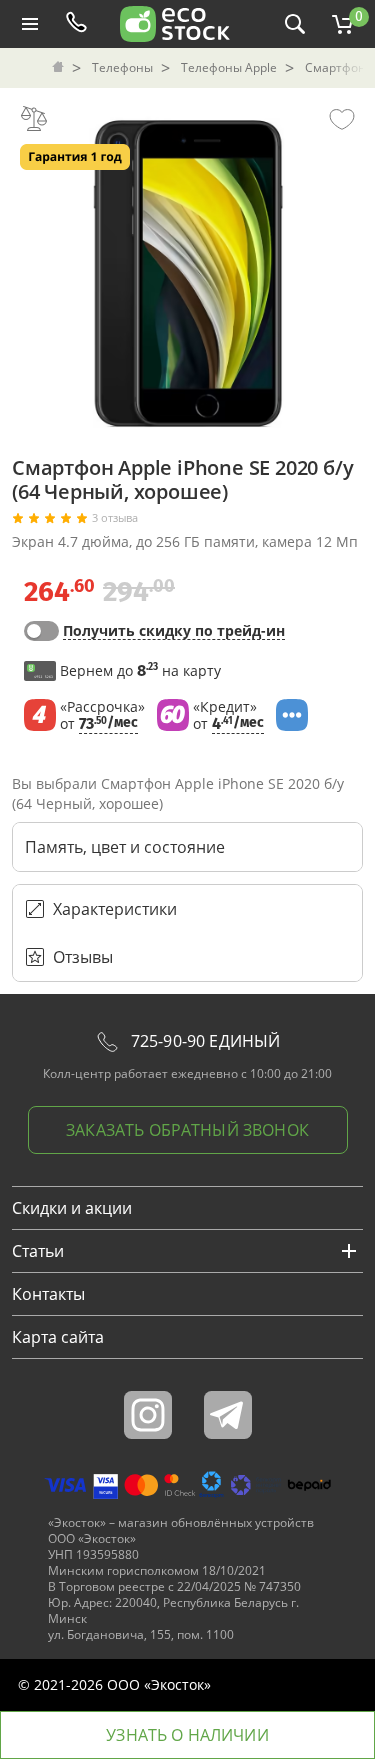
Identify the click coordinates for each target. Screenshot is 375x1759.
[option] (188, 268)
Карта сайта (58, 1337)
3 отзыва (115, 518)
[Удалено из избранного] (342, 118)
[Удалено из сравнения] (34, 118)
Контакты (48, 1294)
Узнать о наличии (187, 1735)
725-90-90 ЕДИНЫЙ (204, 1041)
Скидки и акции (72, 1208)
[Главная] (60, 68)
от (102, 716)
